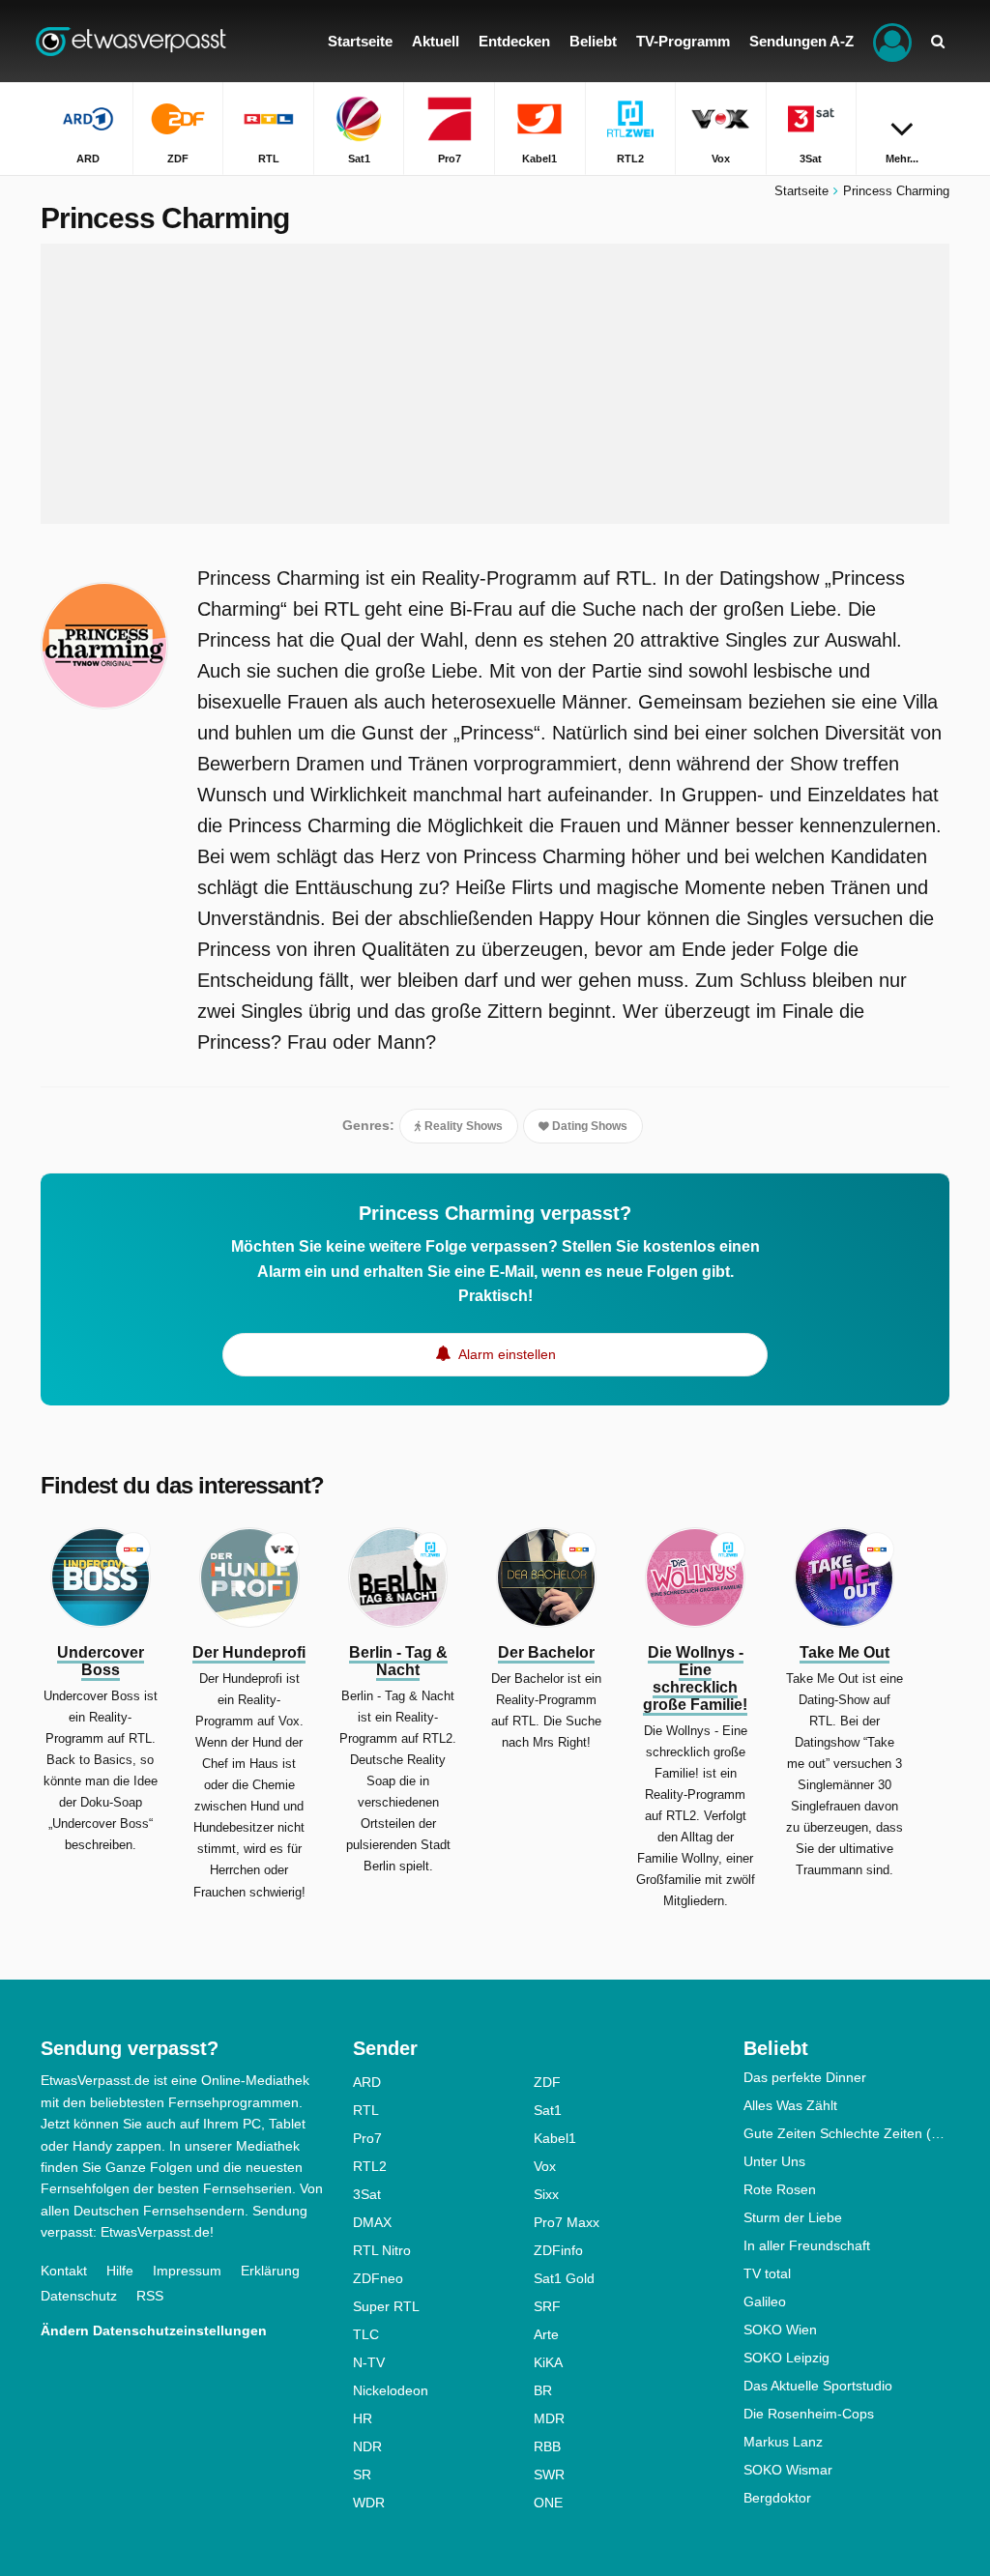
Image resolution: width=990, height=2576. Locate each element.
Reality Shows (462, 1126)
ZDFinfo (558, 2250)
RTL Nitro (382, 2250)
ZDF (547, 2082)
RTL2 (370, 2166)
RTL (366, 2110)
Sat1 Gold (564, 2278)
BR (543, 2390)
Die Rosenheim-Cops (809, 2414)
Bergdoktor (777, 2498)
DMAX (372, 2222)
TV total (767, 2273)
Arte (546, 2334)
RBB (547, 2446)
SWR (549, 2475)
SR (362, 2475)
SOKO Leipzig (786, 2358)
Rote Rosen (780, 2189)
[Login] (892, 41)
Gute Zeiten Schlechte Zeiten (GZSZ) (846, 2133)
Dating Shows (588, 1126)
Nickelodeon (391, 2390)
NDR (367, 2446)
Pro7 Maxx (567, 2222)
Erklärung (270, 2271)
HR (363, 2418)
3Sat (367, 2194)
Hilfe (120, 2271)
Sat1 (548, 2110)
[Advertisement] (495, 384)
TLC (366, 2334)
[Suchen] (938, 41)
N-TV (369, 2362)
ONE (548, 2503)
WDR (369, 2503)
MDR (549, 2418)
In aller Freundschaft (807, 2245)
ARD (367, 2082)
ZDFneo (378, 2278)
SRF (547, 2306)
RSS (150, 2296)
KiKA (548, 2362)
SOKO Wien (780, 2330)
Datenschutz (79, 2296)
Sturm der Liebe (793, 2217)
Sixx (546, 2194)
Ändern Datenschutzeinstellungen (154, 2330)
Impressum (187, 2271)
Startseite (801, 191)
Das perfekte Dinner (805, 2077)
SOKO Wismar (788, 2470)
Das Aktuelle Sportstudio (818, 2386)
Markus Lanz (783, 2442)
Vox (545, 2166)
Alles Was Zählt (790, 2105)
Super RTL (386, 2306)
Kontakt (64, 2271)
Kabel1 (555, 2138)
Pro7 (367, 2138)
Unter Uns (774, 2161)
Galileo (765, 2301)
